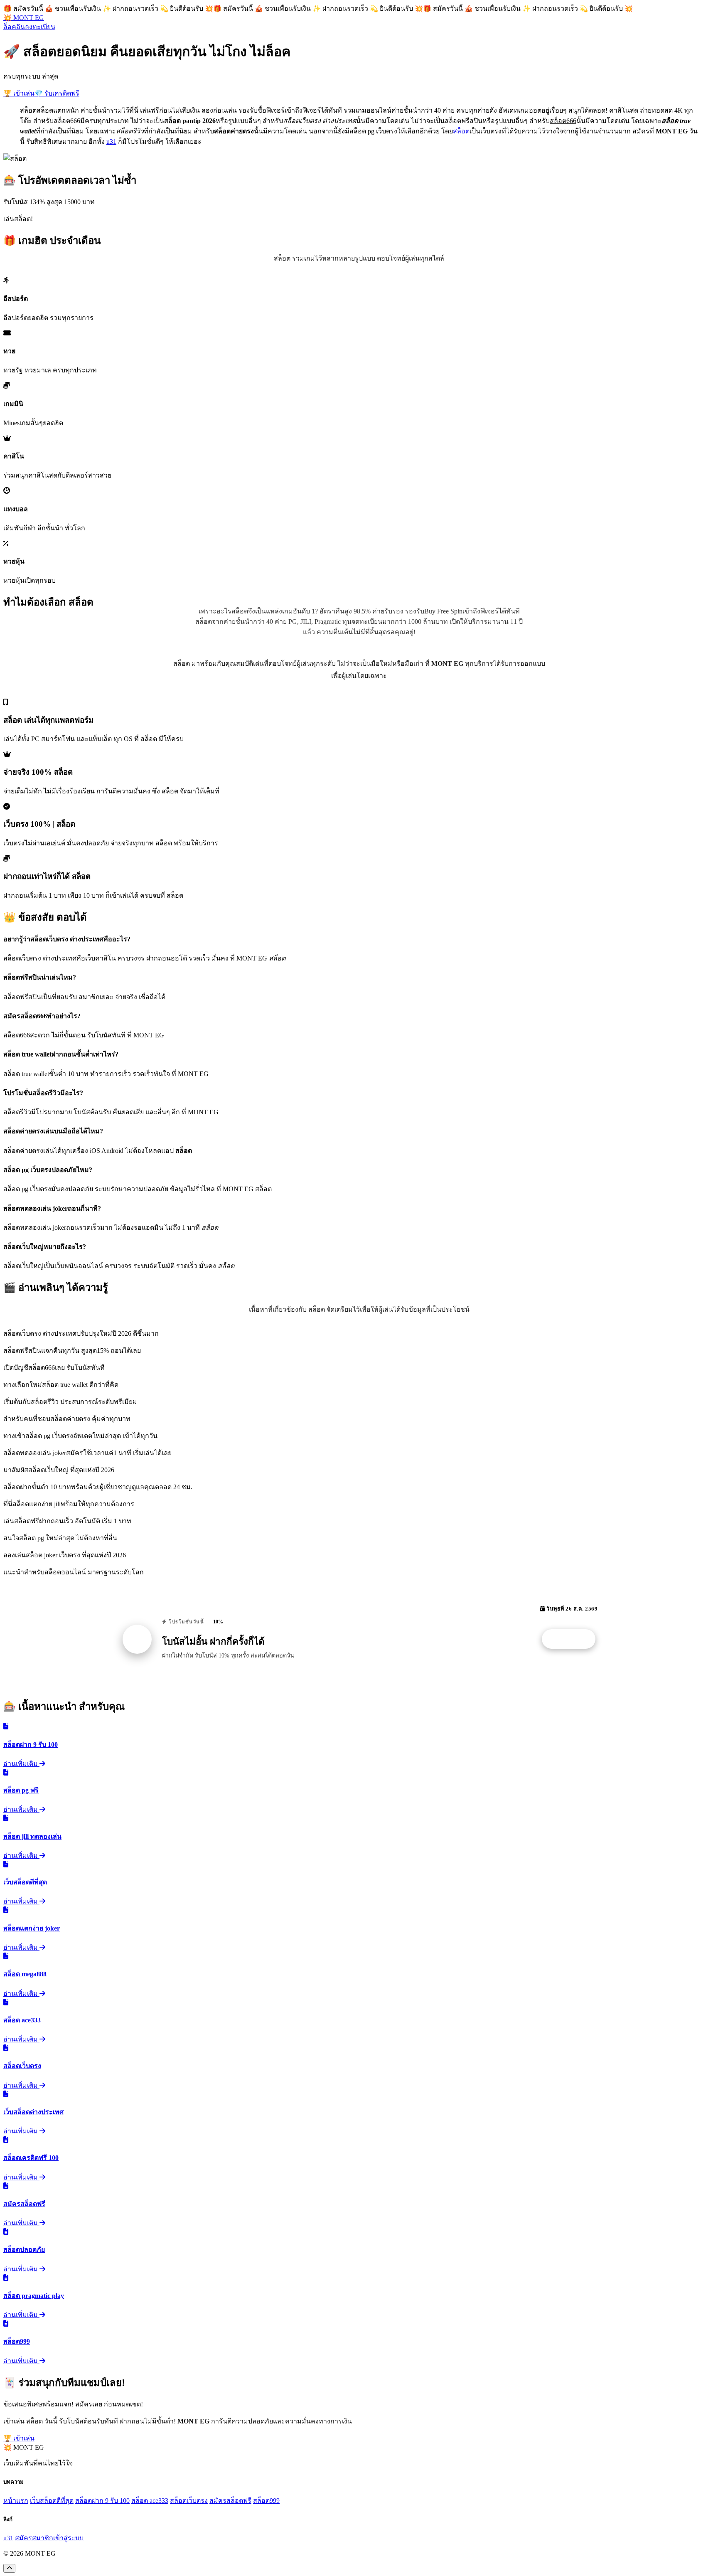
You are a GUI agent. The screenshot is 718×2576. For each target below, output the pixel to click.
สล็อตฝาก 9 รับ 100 (102, 2501)
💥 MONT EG (24, 18)
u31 (111, 142)
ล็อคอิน (14, 27)
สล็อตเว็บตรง (189, 2501)
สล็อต (461, 131)
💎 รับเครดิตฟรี (57, 93)
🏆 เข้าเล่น (19, 93)
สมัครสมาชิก (34, 2538)
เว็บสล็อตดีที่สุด (52, 2501)
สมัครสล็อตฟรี (230, 2501)
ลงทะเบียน (40, 27)
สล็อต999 (266, 2501)
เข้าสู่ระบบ (68, 2538)
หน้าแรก (16, 2501)
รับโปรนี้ (573, 1639)
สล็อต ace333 (150, 2501)
